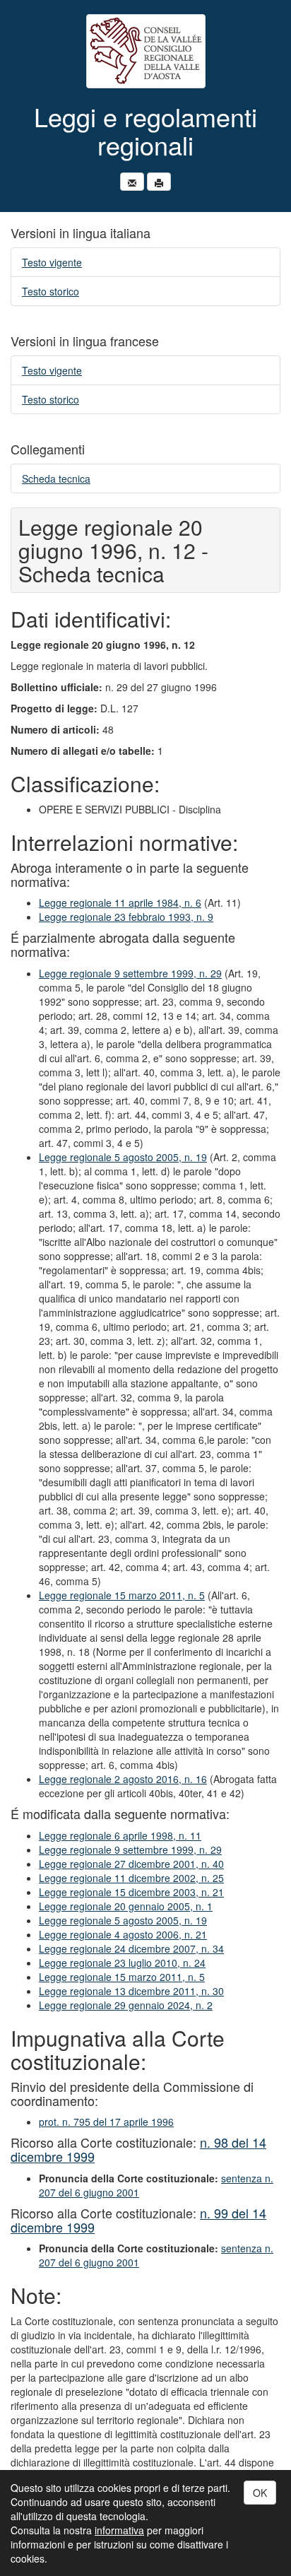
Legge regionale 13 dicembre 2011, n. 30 (131, 1991)
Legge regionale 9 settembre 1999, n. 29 (130, 973)
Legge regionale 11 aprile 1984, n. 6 (120, 902)
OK (260, 2493)
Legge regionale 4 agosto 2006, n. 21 (123, 1934)
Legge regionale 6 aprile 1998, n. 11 (120, 1835)
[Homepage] (145, 51)
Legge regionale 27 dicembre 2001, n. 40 (131, 1864)
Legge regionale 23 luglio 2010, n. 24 (122, 1963)
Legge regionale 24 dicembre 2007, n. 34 (131, 1948)
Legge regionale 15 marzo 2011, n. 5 (122, 1595)
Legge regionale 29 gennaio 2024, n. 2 (126, 2005)
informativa (119, 2530)
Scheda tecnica (56, 478)
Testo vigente (52, 262)
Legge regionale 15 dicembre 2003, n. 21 (131, 1892)
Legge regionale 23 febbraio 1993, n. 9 (126, 917)
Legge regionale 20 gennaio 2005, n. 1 (126, 1906)
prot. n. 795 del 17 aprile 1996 (106, 2122)
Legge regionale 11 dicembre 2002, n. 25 (131, 1878)
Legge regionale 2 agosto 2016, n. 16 (123, 1779)
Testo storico (51, 291)
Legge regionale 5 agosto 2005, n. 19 (123, 1157)
